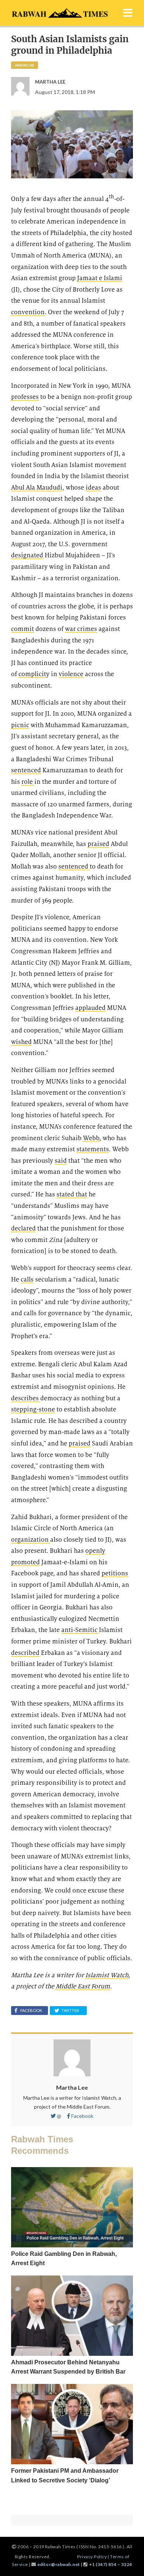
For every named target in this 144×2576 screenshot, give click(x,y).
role (28, 782)
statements (93, 1149)
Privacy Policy (92, 2557)
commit (23, 629)
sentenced (26, 770)
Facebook (82, 2116)
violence (71, 674)
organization (31, 1540)
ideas (93, 488)
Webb (91, 1138)
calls (27, 1279)
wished (21, 1042)
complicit (32, 674)
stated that (72, 1194)
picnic (20, 725)
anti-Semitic (80, 1630)
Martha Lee (72, 2087)
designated (27, 555)
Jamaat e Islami (100, 278)
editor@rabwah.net (59, 2564)
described (25, 1653)
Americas (25, 65)
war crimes (81, 629)
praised (98, 844)
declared (23, 1228)
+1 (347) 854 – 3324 (111, 2564)
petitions (115, 1573)
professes (25, 397)
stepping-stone (33, 1409)
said (61, 1161)
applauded (90, 1008)
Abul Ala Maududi (37, 488)
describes (26, 1398)
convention (28, 312)
